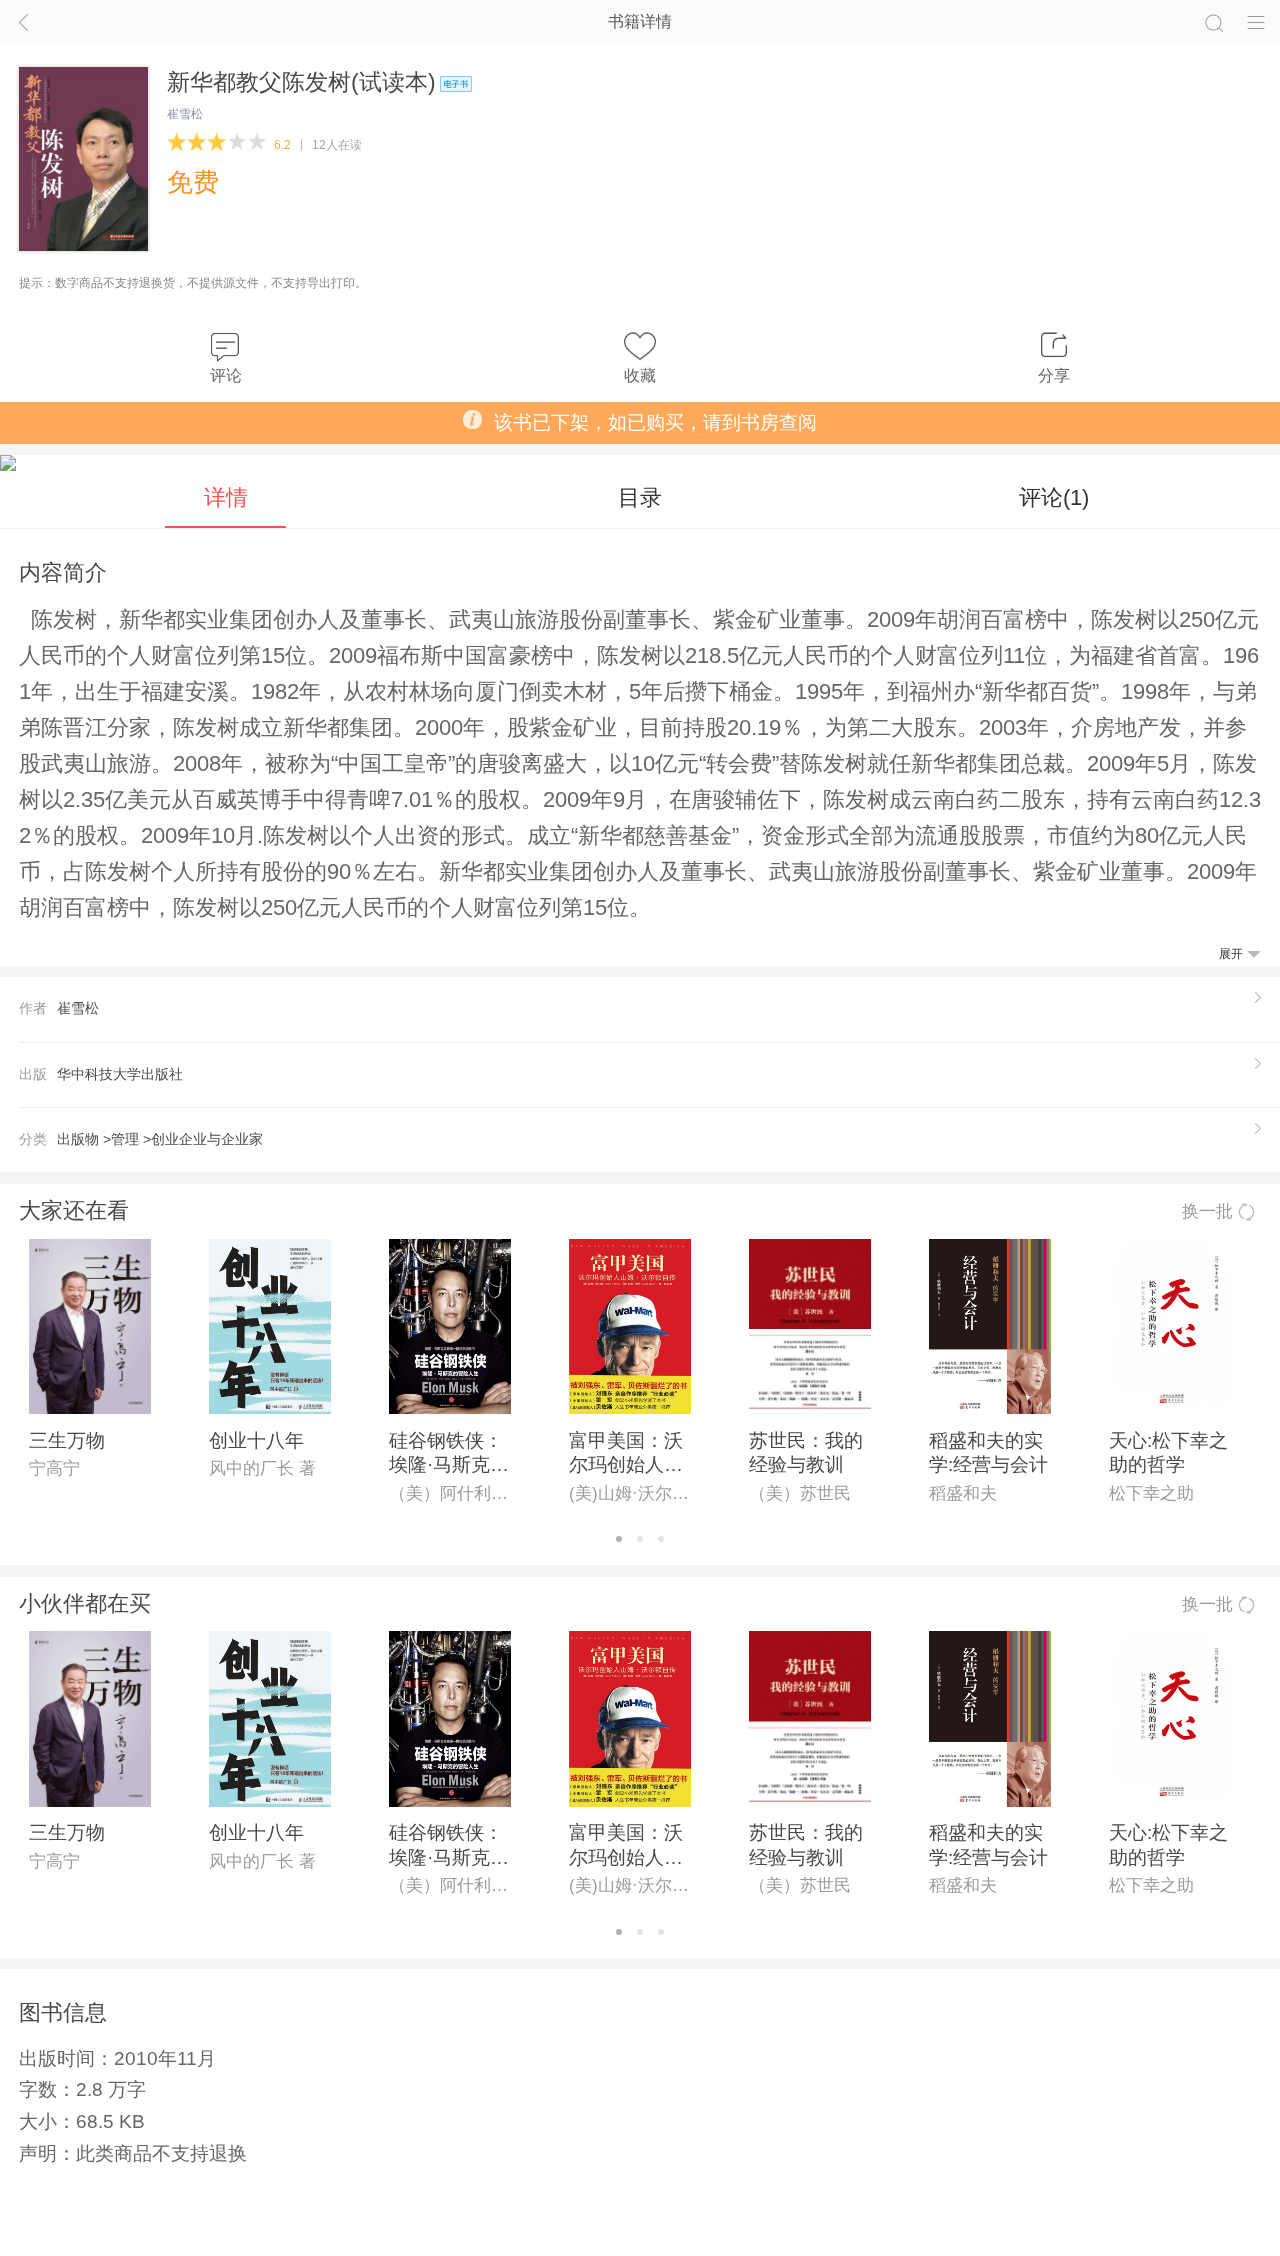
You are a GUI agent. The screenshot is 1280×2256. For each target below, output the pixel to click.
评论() (1054, 497)
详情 (226, 497)
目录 (640, 497)
